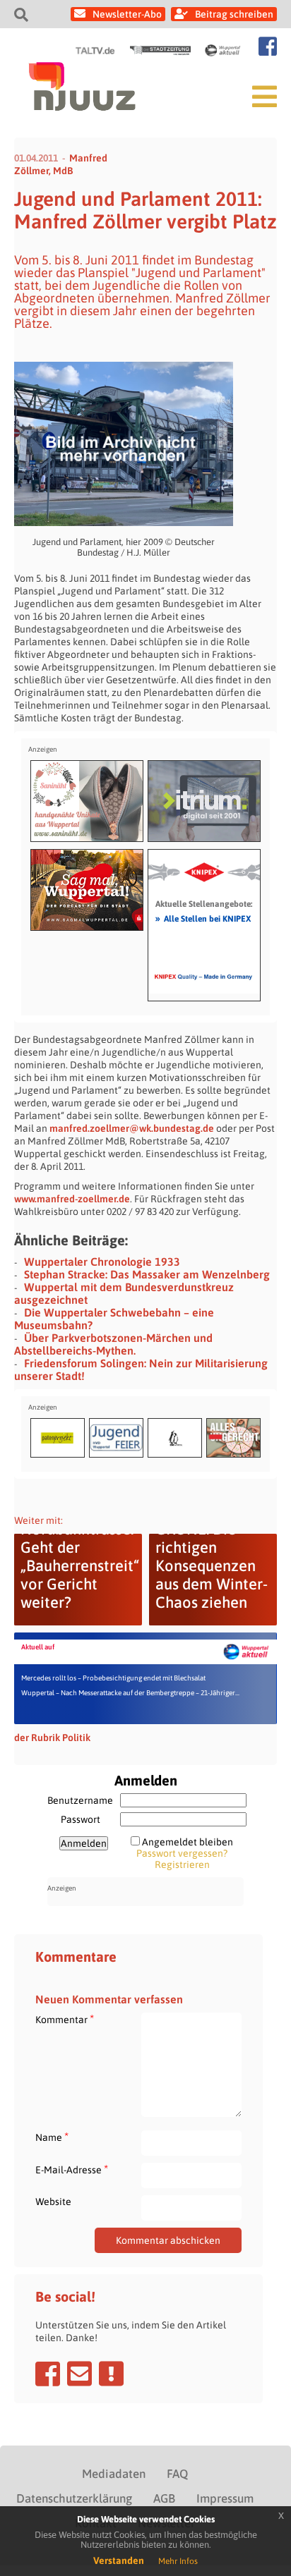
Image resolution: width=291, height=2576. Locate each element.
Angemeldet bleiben (188, 1842)
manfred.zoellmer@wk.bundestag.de (132, 1128)
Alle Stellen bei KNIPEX (203, 918)
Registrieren (182, 1864)
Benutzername (80, 1800)
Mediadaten (114, 2474)
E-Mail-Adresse (72, 2169)
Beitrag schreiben (234, 14)
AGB (164, 2498)
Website (53, 2202)
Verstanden (119, 2560)
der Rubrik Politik (52, 1738)
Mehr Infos (178, 2561)
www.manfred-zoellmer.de (72, 1199)
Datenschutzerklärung (74, 2498)
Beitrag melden (111, 2374)
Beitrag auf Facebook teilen (48, 2374)
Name (52, 2137)
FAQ (177, 2474)
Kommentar (65, 2019)
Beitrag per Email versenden (79, 2374)
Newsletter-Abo (127, 14)
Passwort (81, 1819)
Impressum (225, 2498)
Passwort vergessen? (182, 1853)
